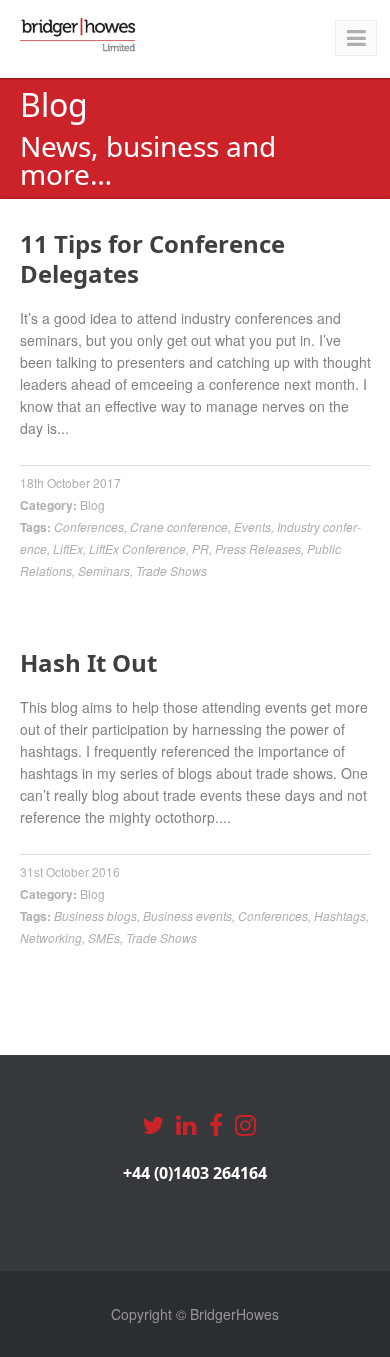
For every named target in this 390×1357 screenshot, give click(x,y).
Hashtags (340, 915)
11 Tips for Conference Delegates (152, 258)
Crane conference (179, 526)
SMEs (104, 937)
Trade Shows (171, 570)
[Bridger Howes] (79, 35)
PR (200, 548)
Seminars (104, 570)
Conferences (89, 526)
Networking (51, 937)
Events (252, 526)
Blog (92, 504)
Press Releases (258, 548)
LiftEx (68, 548)
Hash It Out (88, 662)
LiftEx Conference (137, 548)
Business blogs (95, 915)
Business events (187, 915)
